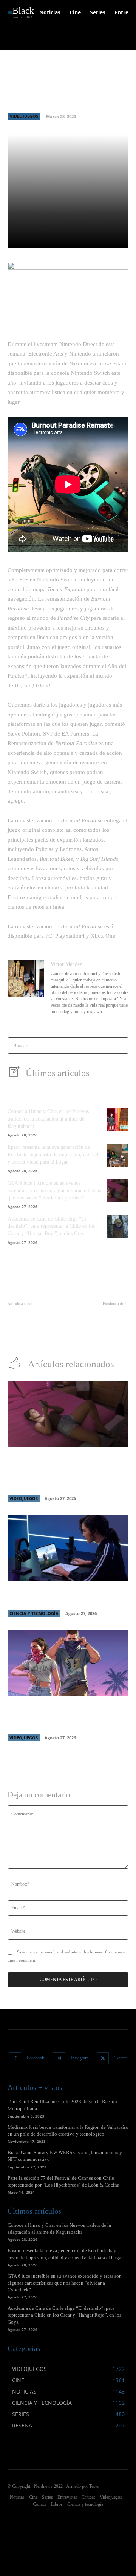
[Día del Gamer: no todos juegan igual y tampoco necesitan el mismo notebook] (68, 1548)
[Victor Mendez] (26, 988)
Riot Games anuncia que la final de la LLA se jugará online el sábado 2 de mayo (36, 1319)
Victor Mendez (66, 964)
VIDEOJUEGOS (24, 116)
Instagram (80, 2058)
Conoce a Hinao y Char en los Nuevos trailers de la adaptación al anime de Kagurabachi (48, 1119)
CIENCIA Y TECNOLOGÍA (34, 1613)
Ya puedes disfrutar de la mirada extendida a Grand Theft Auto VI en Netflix (60, 1716)
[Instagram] (59, 2058)
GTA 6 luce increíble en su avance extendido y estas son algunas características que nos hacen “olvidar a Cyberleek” (54, 1190)
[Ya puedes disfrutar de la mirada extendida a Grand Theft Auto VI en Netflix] (68, 1663)
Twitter (121, 2058)
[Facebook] (15, 2058)
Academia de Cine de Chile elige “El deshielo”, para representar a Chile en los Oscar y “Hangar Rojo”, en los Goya (51, 1226)
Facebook (36, 2058)
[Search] (120, 1046)
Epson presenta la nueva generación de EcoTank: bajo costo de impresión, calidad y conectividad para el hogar (53, 1155)
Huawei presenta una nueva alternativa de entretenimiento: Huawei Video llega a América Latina (100, 1327)
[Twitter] (103, 2058)
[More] (119, 238)
